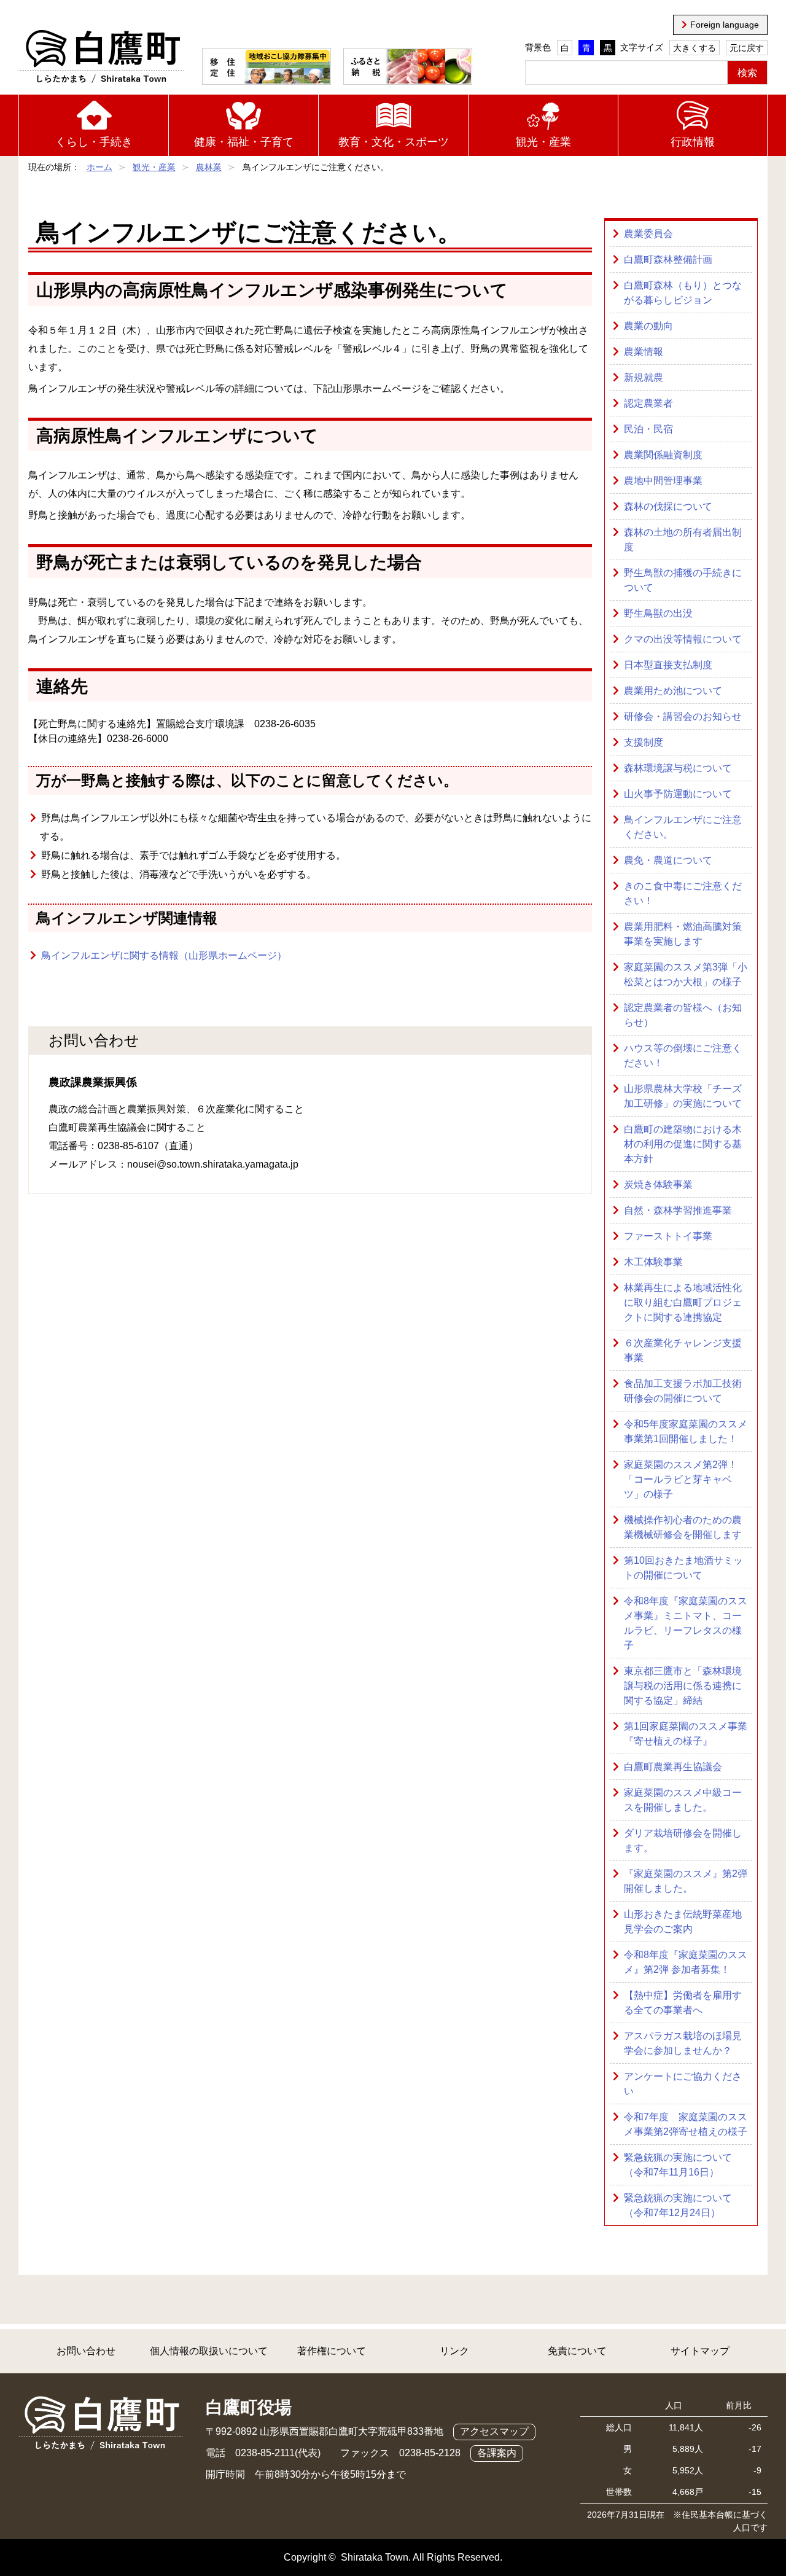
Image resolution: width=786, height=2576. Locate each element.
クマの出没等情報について (683, 639)
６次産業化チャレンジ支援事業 (683, 1350)
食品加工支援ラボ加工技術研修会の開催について (683, 1391)
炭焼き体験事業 (658, 1185)
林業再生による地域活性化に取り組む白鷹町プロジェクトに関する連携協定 (683, 1302)
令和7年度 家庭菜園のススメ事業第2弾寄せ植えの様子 (686, 2124)
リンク (454, 2351)
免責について (577, 2351)
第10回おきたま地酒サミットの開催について (683, 1568)
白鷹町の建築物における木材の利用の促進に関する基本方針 (683, 1144)
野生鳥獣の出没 (658, 613)
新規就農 (644, 377)
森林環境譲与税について (678, 768)
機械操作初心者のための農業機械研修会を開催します (683, 1527)
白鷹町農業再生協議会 (673, 1767)
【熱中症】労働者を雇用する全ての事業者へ (683, 2003)
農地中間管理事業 (663, 481)
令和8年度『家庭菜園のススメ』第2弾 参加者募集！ (686, 1962)
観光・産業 (543, 142)
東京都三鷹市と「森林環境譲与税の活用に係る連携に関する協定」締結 (683, 1686)
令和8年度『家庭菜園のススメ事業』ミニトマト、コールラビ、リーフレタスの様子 (686, 1623)
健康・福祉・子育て (244, 142)
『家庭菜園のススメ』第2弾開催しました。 (686, 1881)
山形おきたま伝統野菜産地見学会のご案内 (683, 1922)
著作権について (332, 2351)
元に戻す (747, 48)
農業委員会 (648, 234)
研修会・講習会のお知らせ (683, 716)
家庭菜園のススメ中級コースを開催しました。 (683, 1800)
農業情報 (644, 352)
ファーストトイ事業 (668, 1236)
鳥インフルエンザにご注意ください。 (683, 827)
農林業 (209, 167)
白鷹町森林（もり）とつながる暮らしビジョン (683, 293)
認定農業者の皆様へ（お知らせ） (683, 1015)
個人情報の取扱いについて (209, 2351)
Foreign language (725, 25)
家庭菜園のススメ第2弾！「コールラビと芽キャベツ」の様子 (681, 1479)
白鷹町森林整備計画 (668, 260)
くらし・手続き (94, 142)
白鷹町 (101, 57)
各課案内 (497, 2453)
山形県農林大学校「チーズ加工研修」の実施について (683, 1096)
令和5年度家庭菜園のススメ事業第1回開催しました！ (686, 1431)
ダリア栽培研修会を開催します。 (683, 1840)
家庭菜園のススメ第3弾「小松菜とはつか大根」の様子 (686, 974)
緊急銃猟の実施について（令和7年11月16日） (678, 2165)
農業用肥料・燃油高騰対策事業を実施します (683, 934)
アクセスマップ (494, 2431)
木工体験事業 (653, 1262)
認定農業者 (648, 403)
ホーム (99, 167)
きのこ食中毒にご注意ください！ (683, 893)
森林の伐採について (668, 506)
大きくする (695, 48)
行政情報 (693, 142)
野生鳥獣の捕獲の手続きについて (683, 580)
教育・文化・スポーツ (394, 142)
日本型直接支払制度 (668, 665)
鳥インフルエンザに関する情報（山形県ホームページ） (164, 955)
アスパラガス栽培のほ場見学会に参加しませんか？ (683, 2043)
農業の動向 (648, 326)
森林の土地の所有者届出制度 (683, 540)
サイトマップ (700, 2351)
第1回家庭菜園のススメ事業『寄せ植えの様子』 (686, 1734)
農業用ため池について (673, 691)
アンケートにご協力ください (683, 2084)
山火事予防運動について (678, 794)
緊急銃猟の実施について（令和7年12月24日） (678, 2205)
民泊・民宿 (648, 429)
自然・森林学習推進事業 (678, 1210)
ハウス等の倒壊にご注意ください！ (683, 1056)
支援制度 (644, 742)
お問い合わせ (86, 2351)
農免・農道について (668, 860)
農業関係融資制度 (663, 455)
